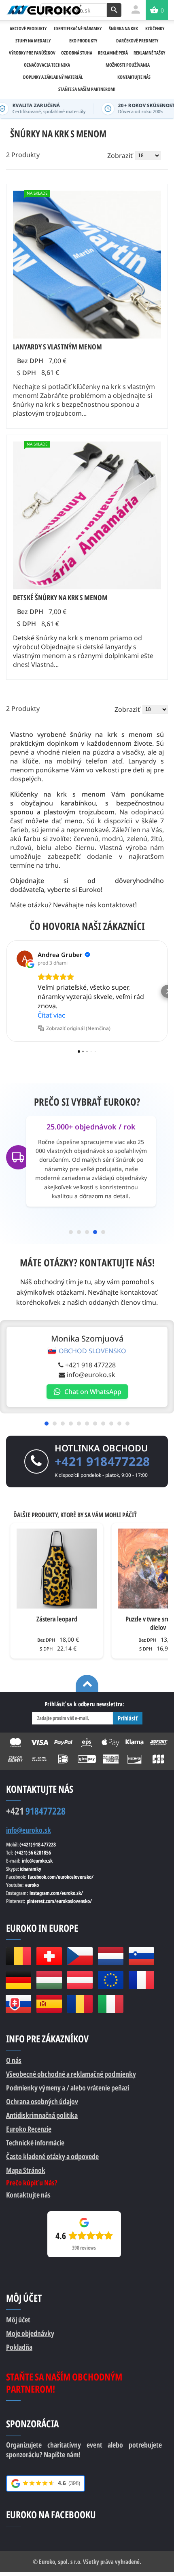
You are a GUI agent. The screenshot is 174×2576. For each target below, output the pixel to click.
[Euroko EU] (110, 1980)
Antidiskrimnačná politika (42, 2115)
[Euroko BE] (18, 1956)
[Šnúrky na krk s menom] (87, 265)
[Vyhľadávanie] (114, 10)
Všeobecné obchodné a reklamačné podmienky (71, 2074)
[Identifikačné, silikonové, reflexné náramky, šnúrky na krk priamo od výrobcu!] (44, 10)
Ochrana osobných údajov (42, 2101)
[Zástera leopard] (57, 1569)
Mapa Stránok (26, 2170)
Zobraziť (120, 156)
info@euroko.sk (91, 1375)
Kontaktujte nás (28, 2195)
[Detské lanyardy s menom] (87, 515)
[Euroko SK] (18, 2004)
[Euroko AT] (80, 1980)
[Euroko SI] (141, 1956)
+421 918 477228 (90, 1365)
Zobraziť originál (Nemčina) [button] (78, 1028)
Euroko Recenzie (29, 2129)
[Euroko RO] (80, 2004)
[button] (6, 991)
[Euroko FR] (141, 1980)
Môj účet (18, 2319)
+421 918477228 (102, 1461)
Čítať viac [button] (51, 1015)
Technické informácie (35, 2143)
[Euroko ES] (49, 2004)
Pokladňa (19, 2347)
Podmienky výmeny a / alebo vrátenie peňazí (68, 2088)
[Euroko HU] (49, 1980)
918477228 (36, 1811)
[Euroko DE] (18, 1980)
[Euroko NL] (110, 1956)
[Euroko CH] (49, 1956)
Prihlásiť (128, 1718)
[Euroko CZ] (80, 1956)
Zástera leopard (57, 1619)
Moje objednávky (30, 2333)
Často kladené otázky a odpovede (52, 2156)
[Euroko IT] (110, 2004)
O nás (14, 2060)
